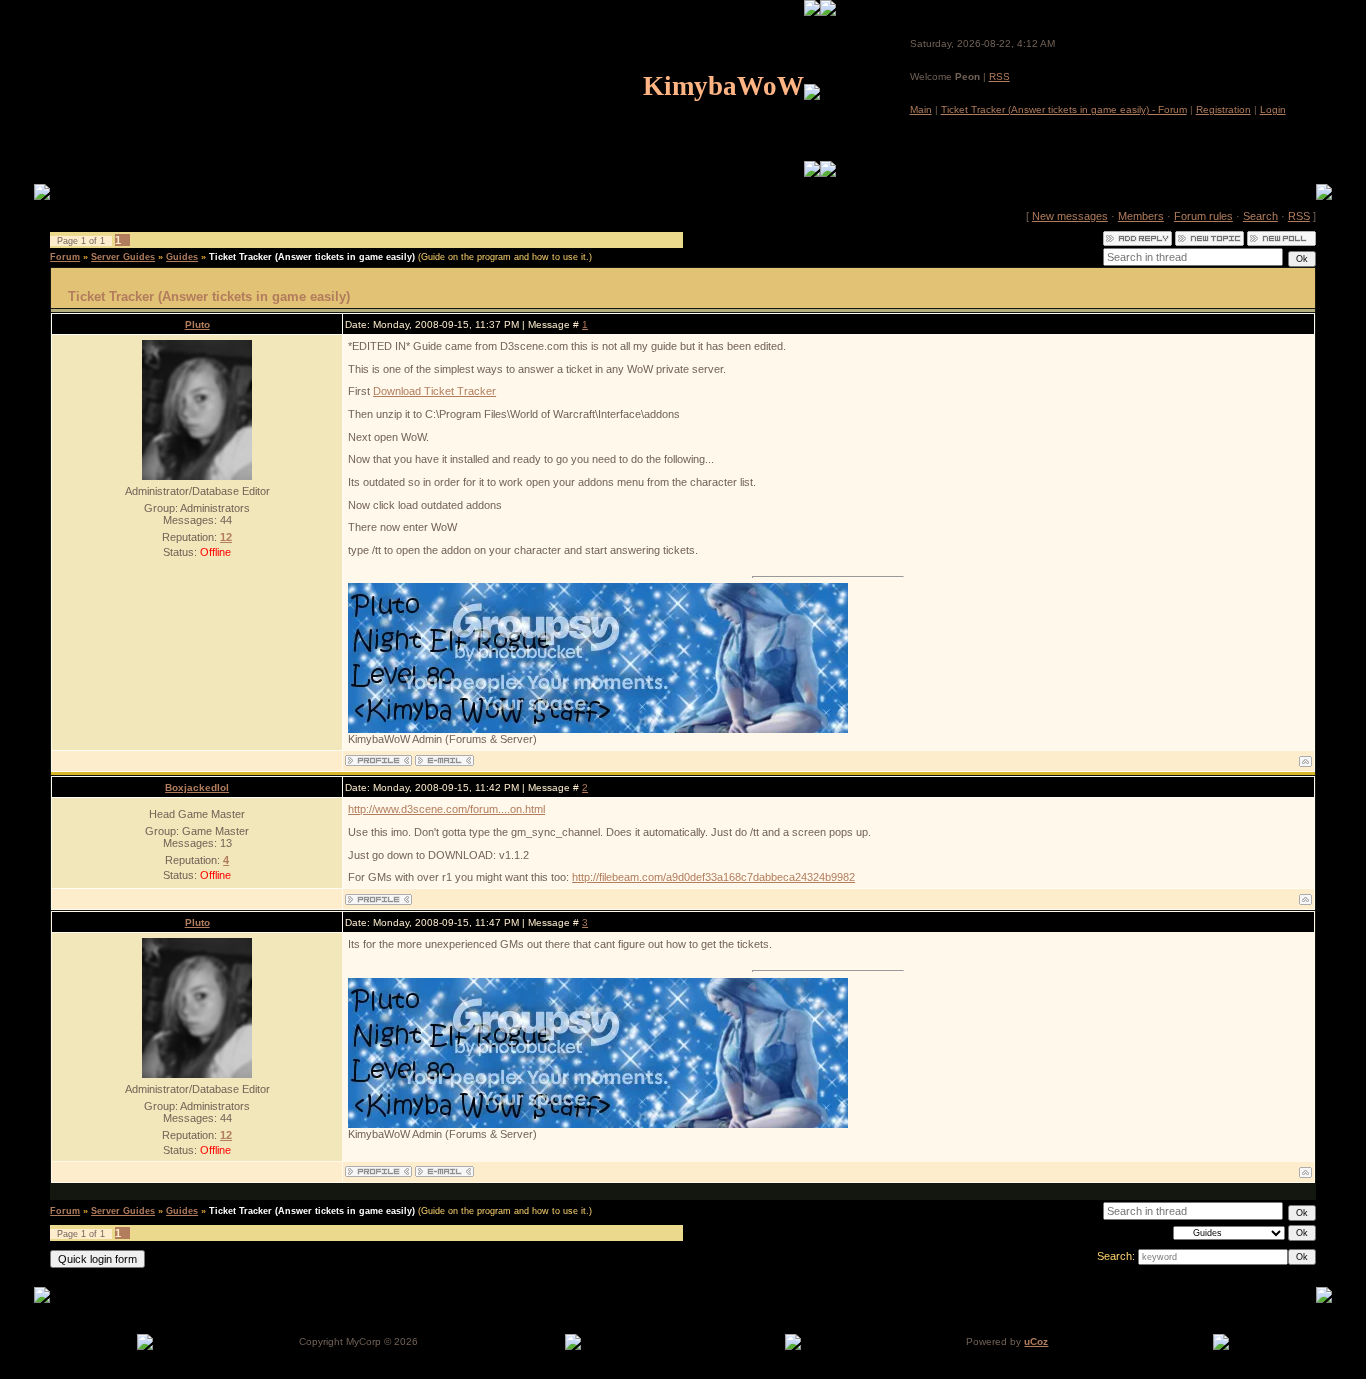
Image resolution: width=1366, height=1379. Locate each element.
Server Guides (123, 257)
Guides (182, 257)
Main (921, 109)
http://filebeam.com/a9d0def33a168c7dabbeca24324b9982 (713, 877)
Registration (1223, 109)
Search (1260, 216)
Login (1273, 109)
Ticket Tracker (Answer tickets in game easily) (312, 257)
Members (1141, 216)
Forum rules (1203, 216)
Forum (65, 257)
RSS (999, 76)
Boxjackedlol (197, 787)
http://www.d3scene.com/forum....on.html (446, 809)
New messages (1070, 216)
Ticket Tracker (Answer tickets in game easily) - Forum (1064, 109)
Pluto (197, 324)
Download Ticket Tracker (434, 391)
